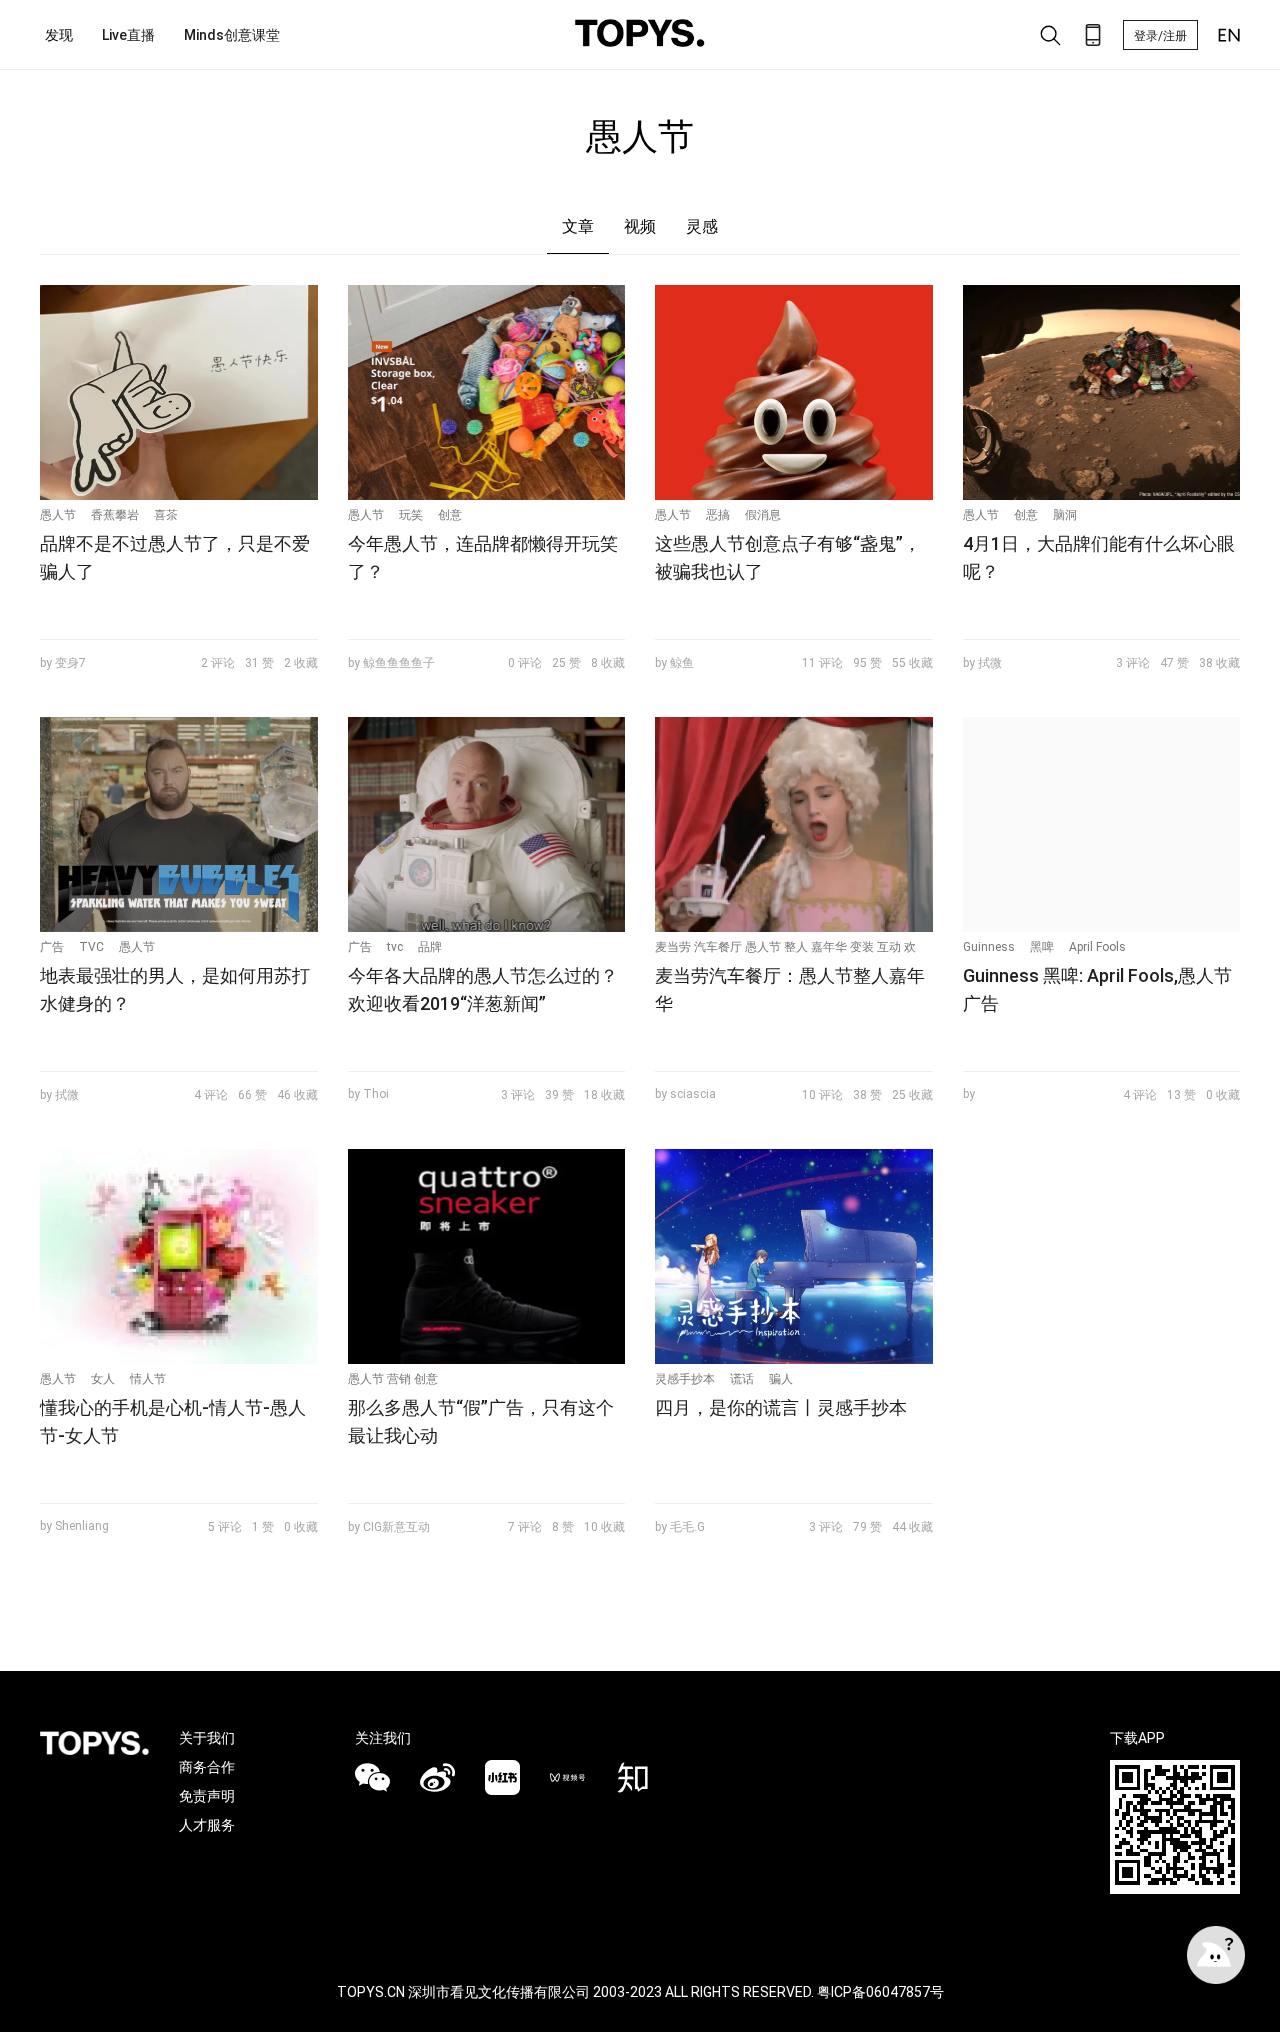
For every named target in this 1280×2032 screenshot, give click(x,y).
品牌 (430, 947)
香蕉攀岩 (115, 515)
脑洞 (1065, 515)
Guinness (989, 947)
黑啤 (1042, 947)
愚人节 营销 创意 (393, 1379)
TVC (91, 947)
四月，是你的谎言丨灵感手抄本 (781, 1407)
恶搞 (718, 515)
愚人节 (58, 515)
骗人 (781, 1379)
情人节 (148, 1379)
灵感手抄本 (685, 1379)
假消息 (763, 515)
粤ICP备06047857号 (880, 1992)
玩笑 (411, 515)
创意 (450, 515)
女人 (103, 1379)
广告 (52, 947)
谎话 (742, 1379)
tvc (395, 947)
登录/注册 (1160, 36)
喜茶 (166, 515)
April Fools (1097, 947)
